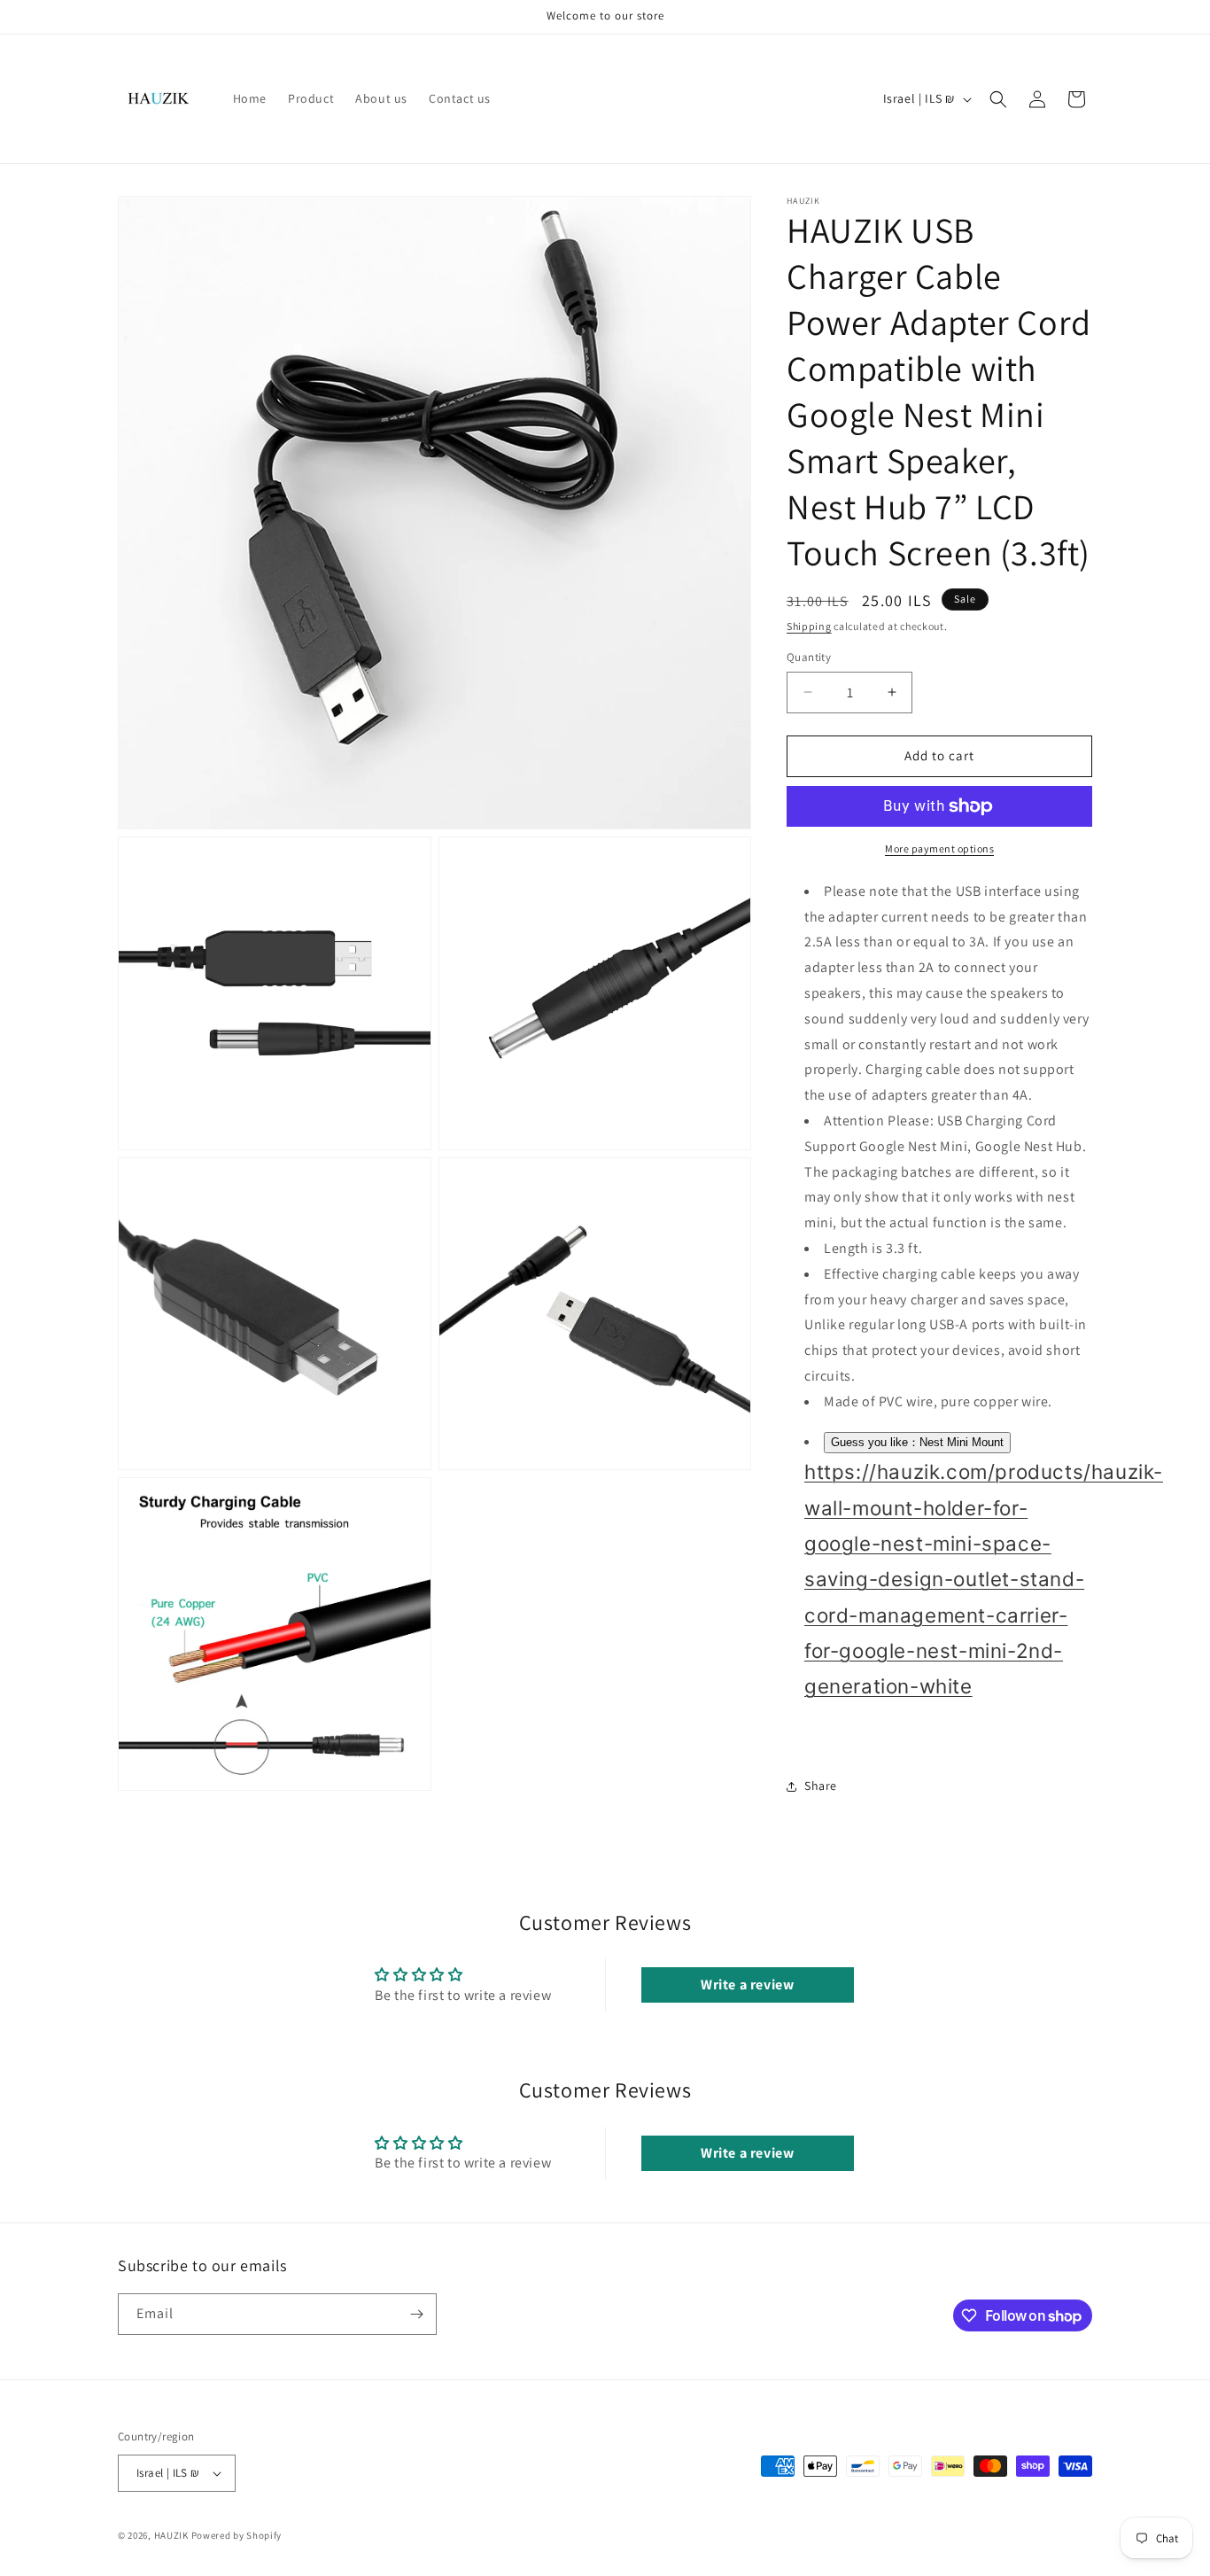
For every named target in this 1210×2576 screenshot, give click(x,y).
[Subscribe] (416, 2314)
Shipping (809, 626)
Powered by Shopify (237, 2535)
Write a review (747, 1985)
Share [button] (821, 1786)
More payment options (939, 848)
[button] (998, 99)
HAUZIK (171, 2535)
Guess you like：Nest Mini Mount (917, 1442)
